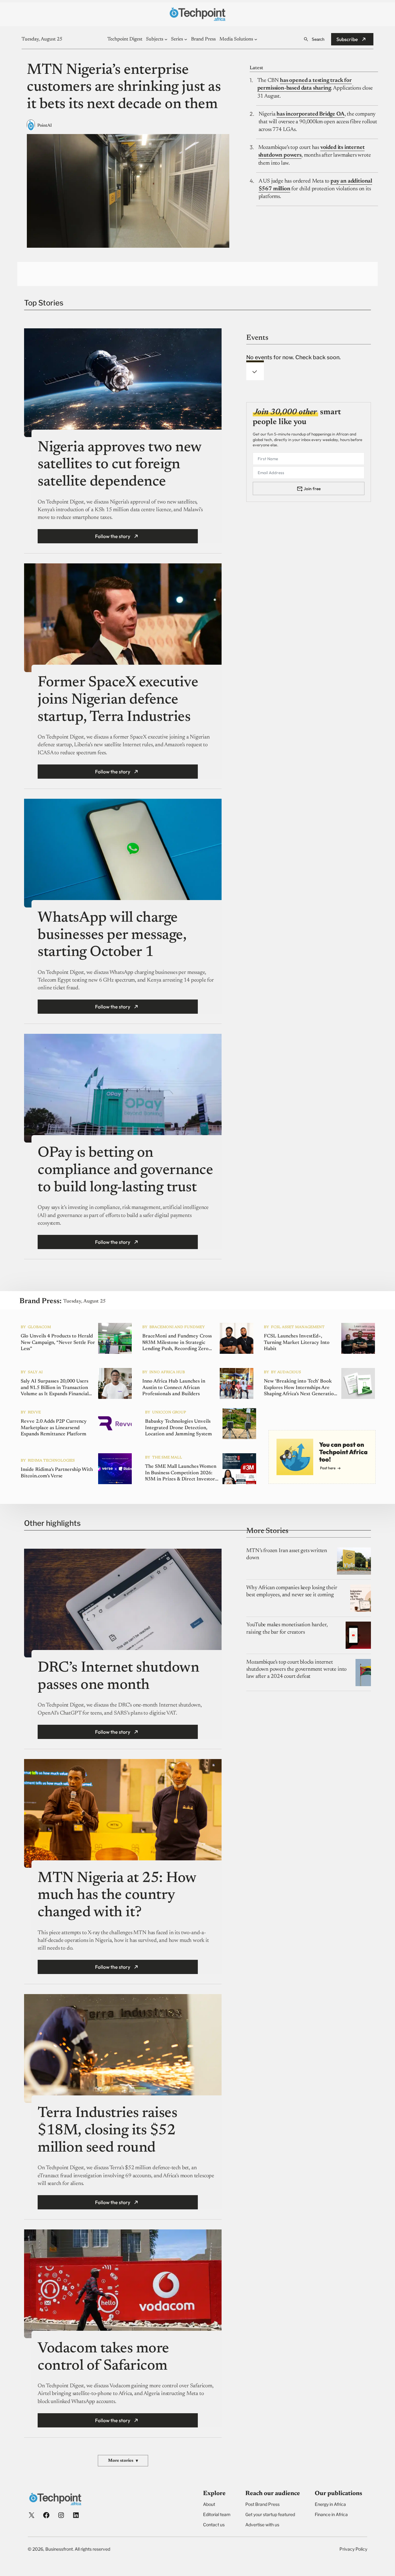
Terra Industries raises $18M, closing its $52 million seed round (107, 2131)
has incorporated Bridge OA (310, 114)
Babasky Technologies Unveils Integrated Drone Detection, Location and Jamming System (179, 1428)
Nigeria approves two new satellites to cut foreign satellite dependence (119, 465)
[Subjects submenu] (166, 39)
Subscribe (347, 39)
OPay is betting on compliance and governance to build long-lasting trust (125, 1170)
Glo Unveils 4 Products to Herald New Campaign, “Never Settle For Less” (58, 1343)
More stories (123, 2461)
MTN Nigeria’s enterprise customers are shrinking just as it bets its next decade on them (124, 88)
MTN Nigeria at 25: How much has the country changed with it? (117, 1896)
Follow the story (113, 536)
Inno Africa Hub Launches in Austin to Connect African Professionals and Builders (174, 1388)
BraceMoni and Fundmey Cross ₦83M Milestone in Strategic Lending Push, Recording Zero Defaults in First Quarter (177, 1343)
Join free (312, 489)
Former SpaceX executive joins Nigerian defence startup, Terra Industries (118, 700)
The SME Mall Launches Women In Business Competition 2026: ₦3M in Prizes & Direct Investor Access (181, 1473)
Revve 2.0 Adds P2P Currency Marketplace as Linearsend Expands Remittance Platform (54, 1428)
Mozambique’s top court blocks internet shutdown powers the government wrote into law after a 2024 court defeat (296, 1670)
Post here (328, 1468)
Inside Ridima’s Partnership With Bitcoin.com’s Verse (57, 1473)
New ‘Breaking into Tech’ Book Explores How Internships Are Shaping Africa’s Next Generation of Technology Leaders (300, 1388)
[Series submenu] (186, 39)
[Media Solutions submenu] (256, 39)
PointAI (45, 126)
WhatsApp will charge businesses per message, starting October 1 (112, 935)
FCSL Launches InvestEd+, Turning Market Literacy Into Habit (297, 1343)
